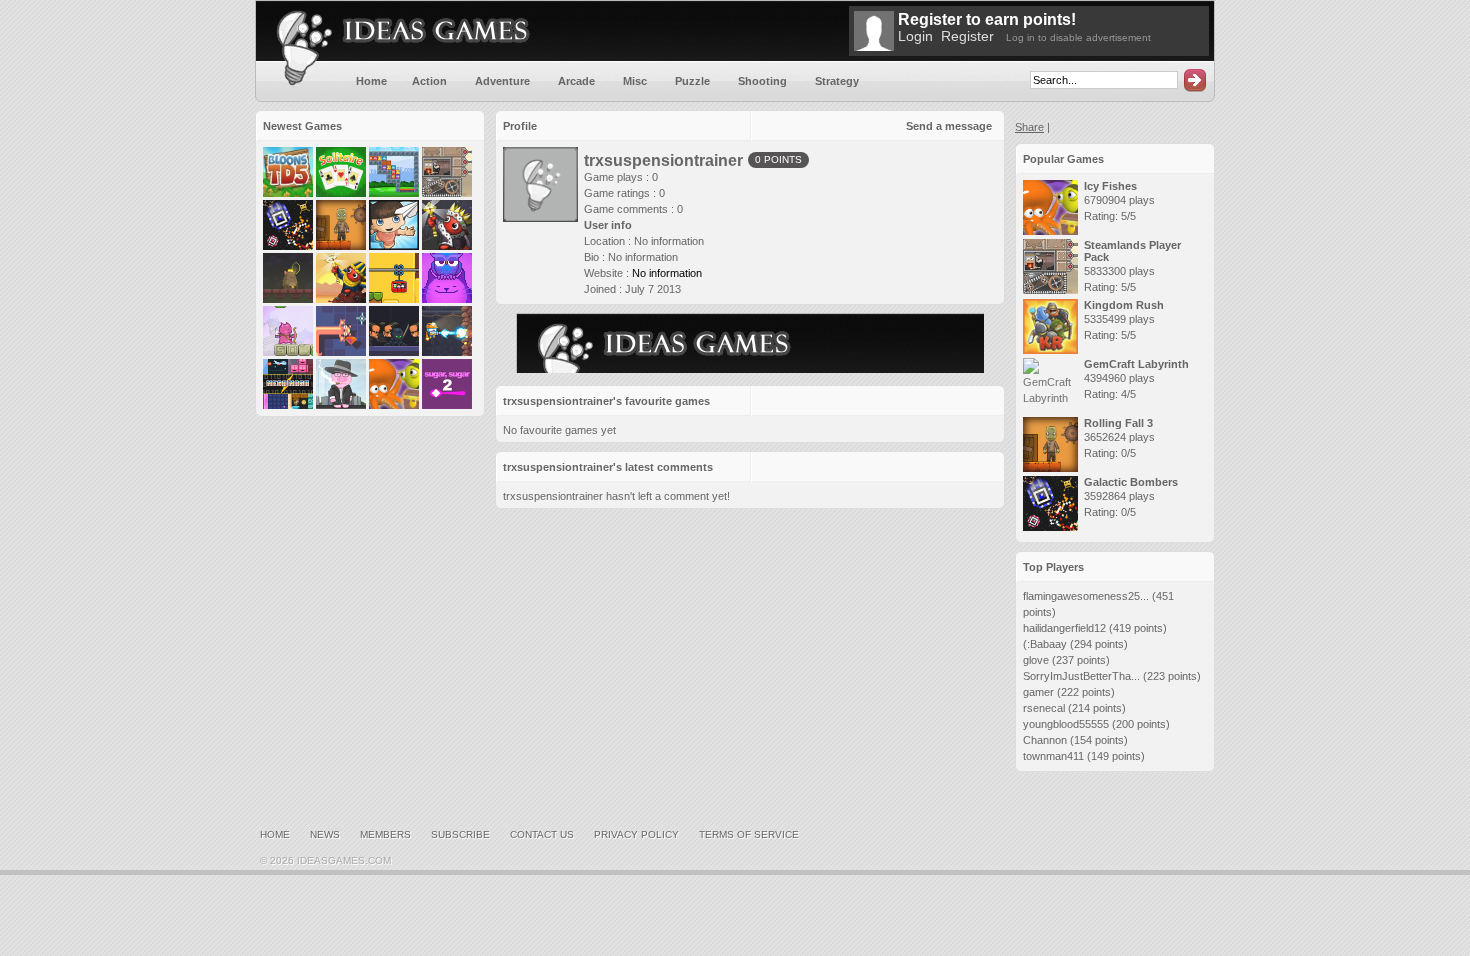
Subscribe (460, 834)
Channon (1045, 740)
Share (1029, 127)
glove (1036, 660)
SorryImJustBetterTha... (1081, 676)
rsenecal (1044, 708)
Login (915, 36)
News (325, 834)
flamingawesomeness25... (1086, 596)
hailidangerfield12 (1064, 628)
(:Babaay (1045, 644)
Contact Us (542, 834)
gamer (1038, 692)
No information (667, 273)
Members (385, 834)
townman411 (1053, 756)
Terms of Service (749, 834)
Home (275, 834)
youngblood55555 (1066, 724)
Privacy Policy (636, 834)
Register (967, 36)
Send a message (949, 126)
